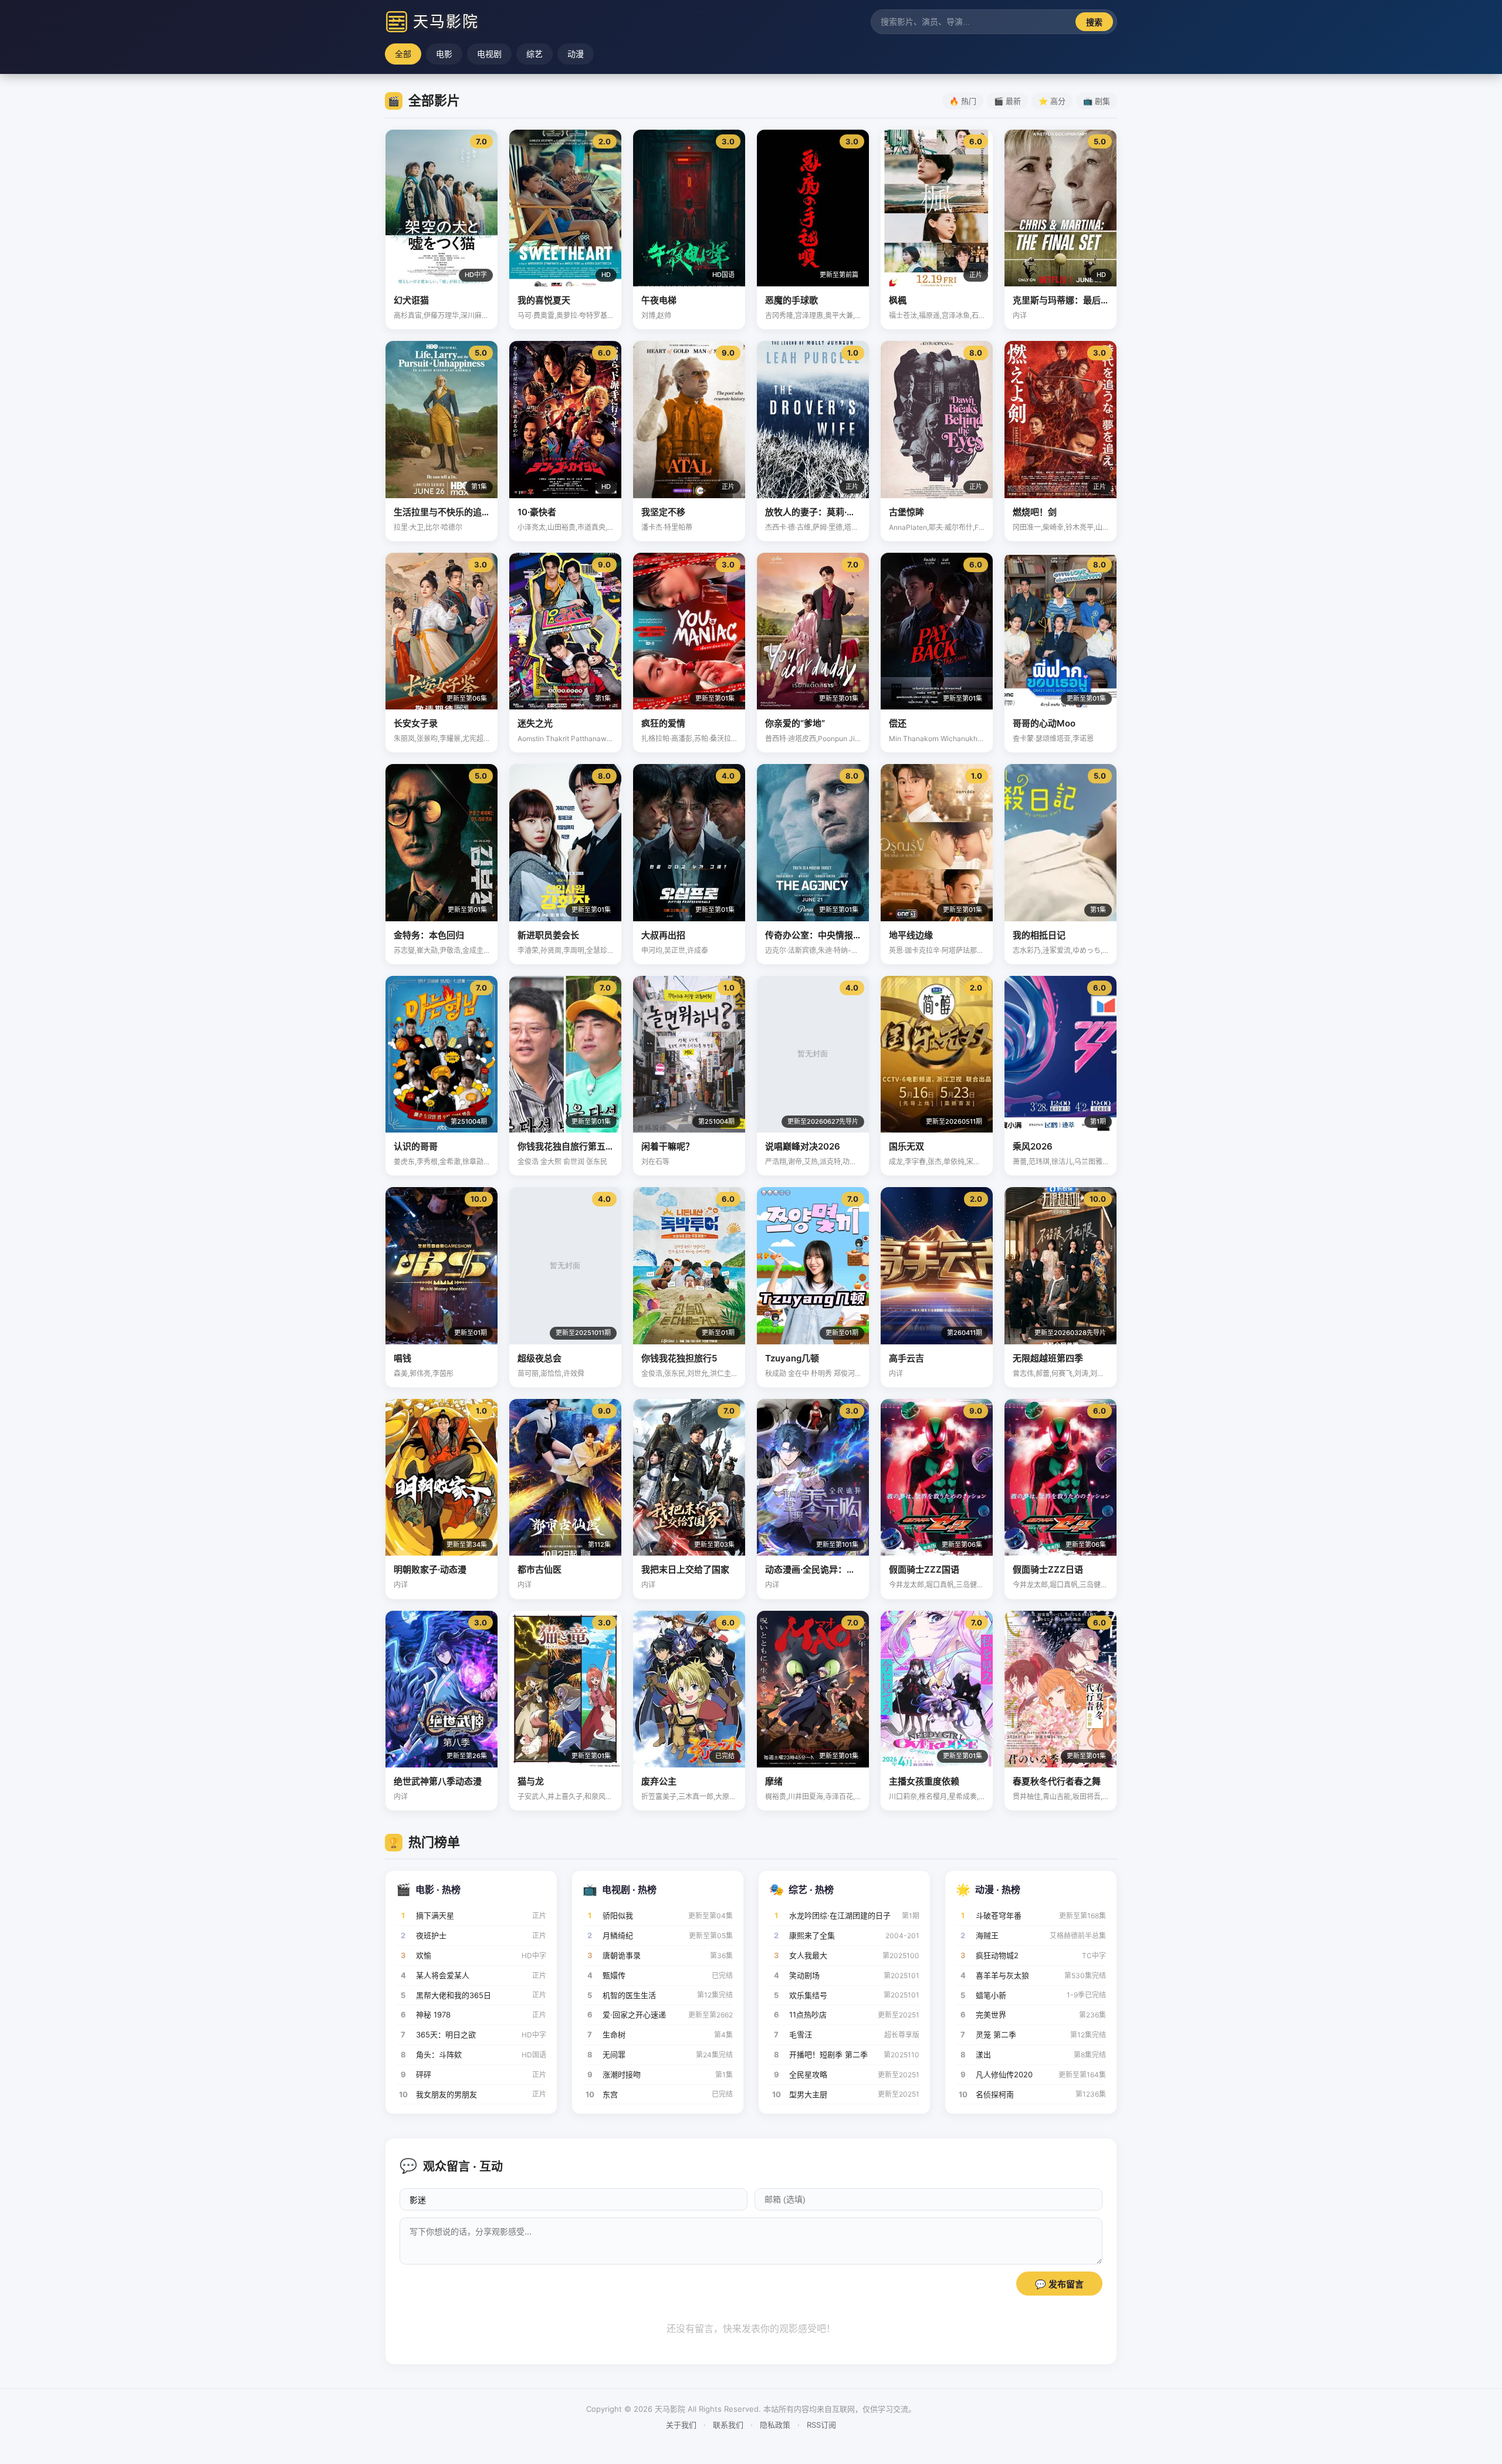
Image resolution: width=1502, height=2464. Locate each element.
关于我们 (681, 2425)
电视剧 (489, 54)
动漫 (576, 54)
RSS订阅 (821, 2425)
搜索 (1094, 22)
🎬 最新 (1007, 101)
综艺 (535, 54)
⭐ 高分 (1052, 101)
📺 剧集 (1097, 101)
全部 (403, 54)
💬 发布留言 (1059, 2284)
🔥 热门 (963, 101)
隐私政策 (775, 2425)
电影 (444, 54)
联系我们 (728, 2425)
